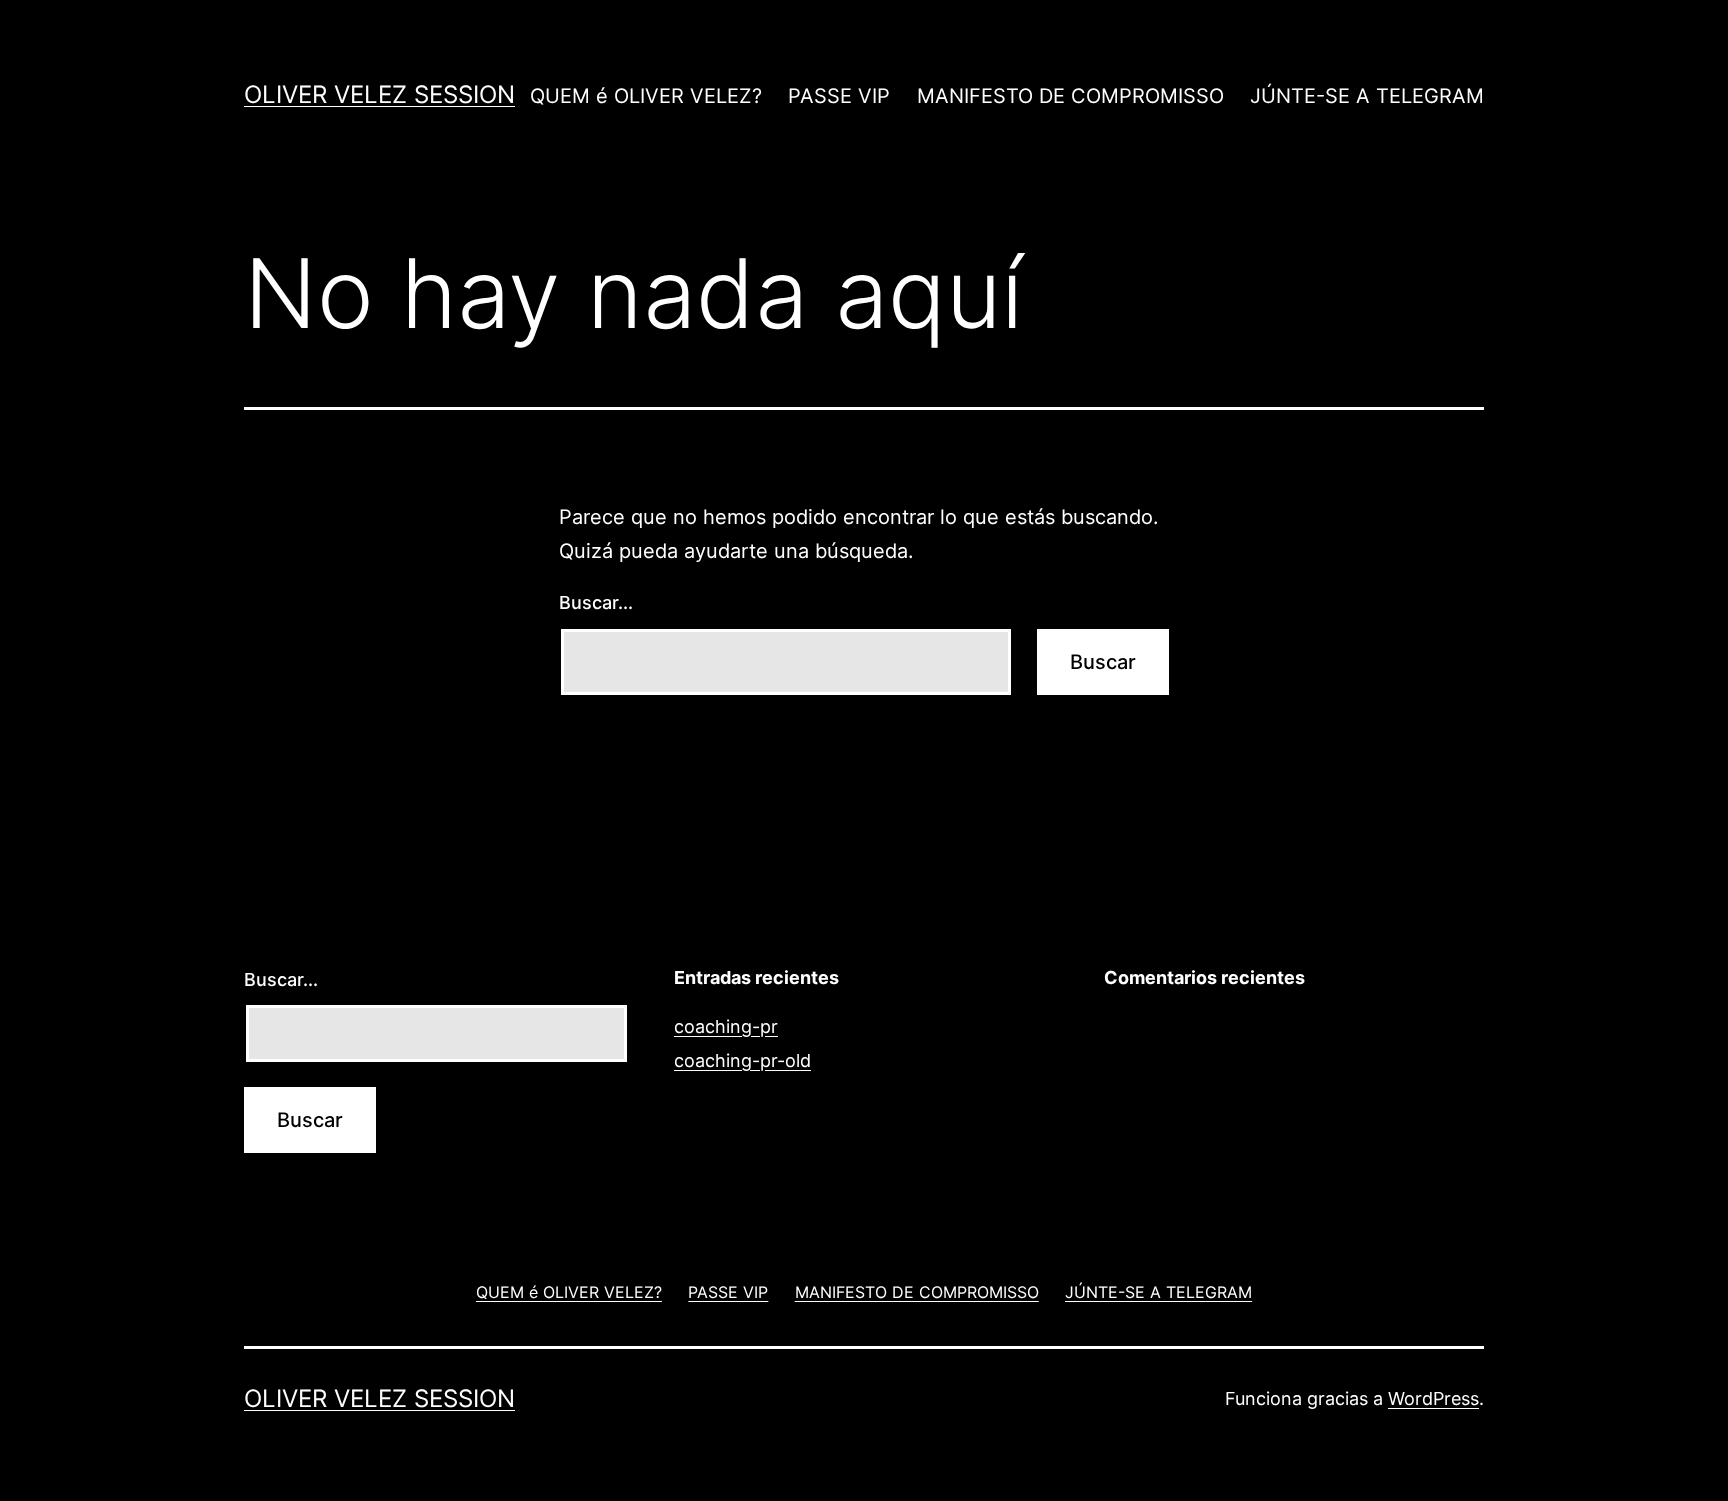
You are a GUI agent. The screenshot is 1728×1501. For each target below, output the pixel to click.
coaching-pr (726, 1026)
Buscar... (596, 602)
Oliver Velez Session (379, 94)
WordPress (1433, 1398)
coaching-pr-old (742, 1060)
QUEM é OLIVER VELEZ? (646, 96)
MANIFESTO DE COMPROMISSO (1070, 96)
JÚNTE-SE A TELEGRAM (1367, 96)
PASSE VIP (839, 96)
